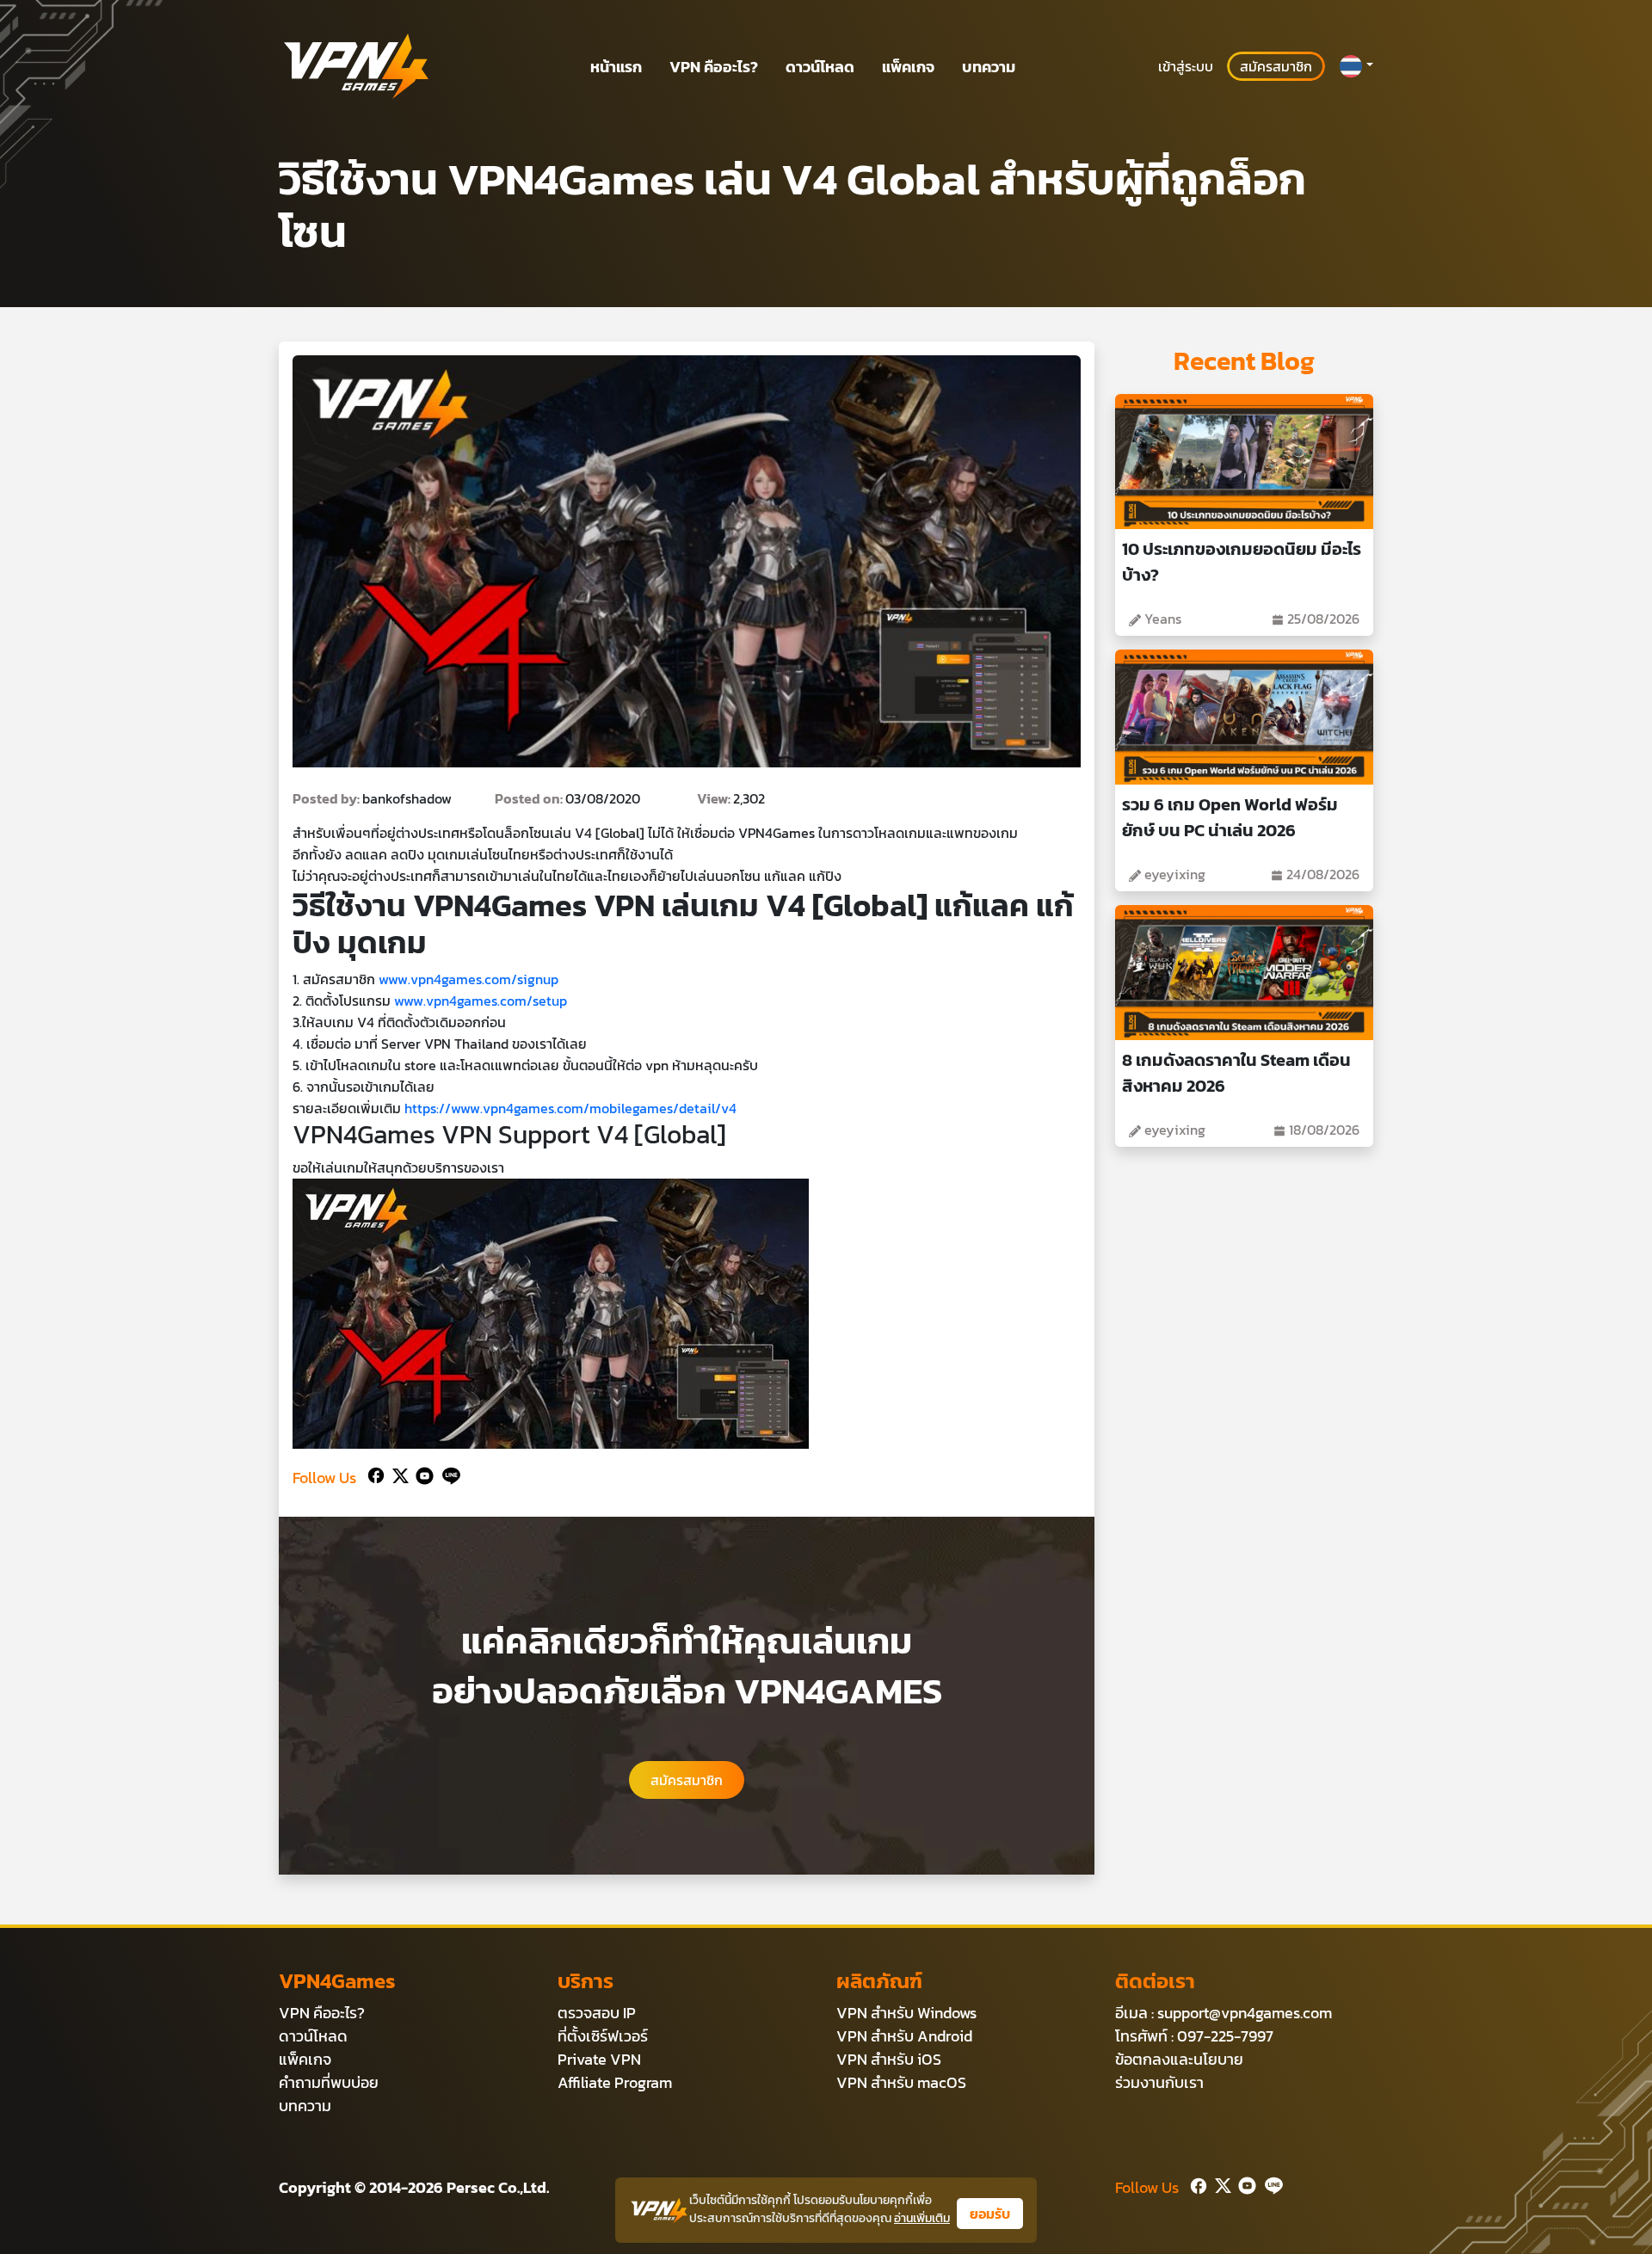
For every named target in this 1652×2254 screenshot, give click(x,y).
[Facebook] (374, 1474)
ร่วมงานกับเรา (1159, 2082)
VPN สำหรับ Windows (906, 2013)
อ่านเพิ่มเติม (922, 2218)
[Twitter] (397, 1474)
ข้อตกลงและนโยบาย (1179, 2059)
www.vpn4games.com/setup (481, 1001)
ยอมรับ (990, 2214)
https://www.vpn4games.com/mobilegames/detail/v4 (570, 1108)
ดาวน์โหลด (820, 67)
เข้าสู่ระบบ (1186, 66)
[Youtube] (421, 1474)
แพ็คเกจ (908, 67)
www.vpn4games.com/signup (468, 979)
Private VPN (599, 2059)
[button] (1356, 66)
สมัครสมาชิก (1276, 66)
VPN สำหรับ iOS (889, 2059)
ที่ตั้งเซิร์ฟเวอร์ (603, 2036)
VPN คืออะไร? (714, 67)
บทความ (989, 67)
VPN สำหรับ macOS (901, 2082)
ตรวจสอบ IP (597, 2013)
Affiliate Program (615, 2082)
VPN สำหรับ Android (904, 2036)
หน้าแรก (616, 67)
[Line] (448, 1474)
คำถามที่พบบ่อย (329, 2082)
